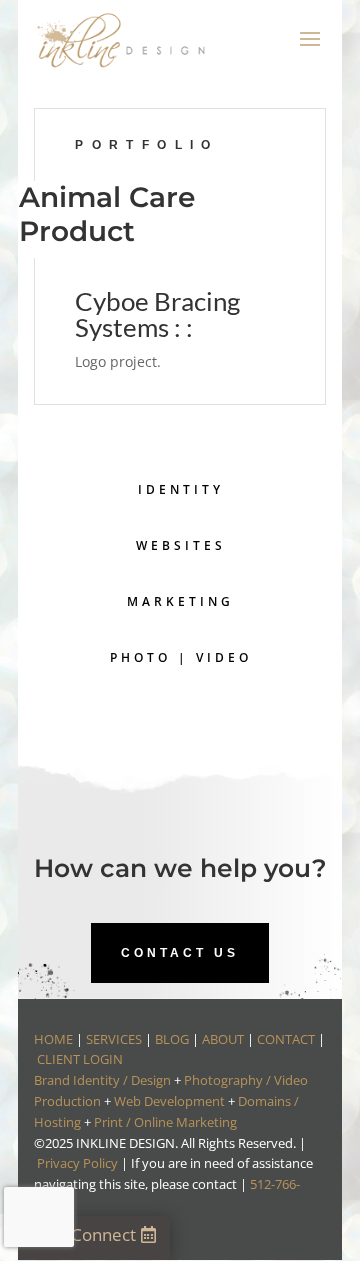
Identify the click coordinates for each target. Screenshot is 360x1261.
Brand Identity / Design (102, 1080)
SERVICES (114, 1039)
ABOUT (223, 1039)
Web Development (169, 1101)
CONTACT (286, 1039)
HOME (53, 1039)
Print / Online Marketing (165, 1122)
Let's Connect (83, 1234)
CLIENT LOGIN (80, 1059)
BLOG (172, 1039)
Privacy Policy (77, 1163)
